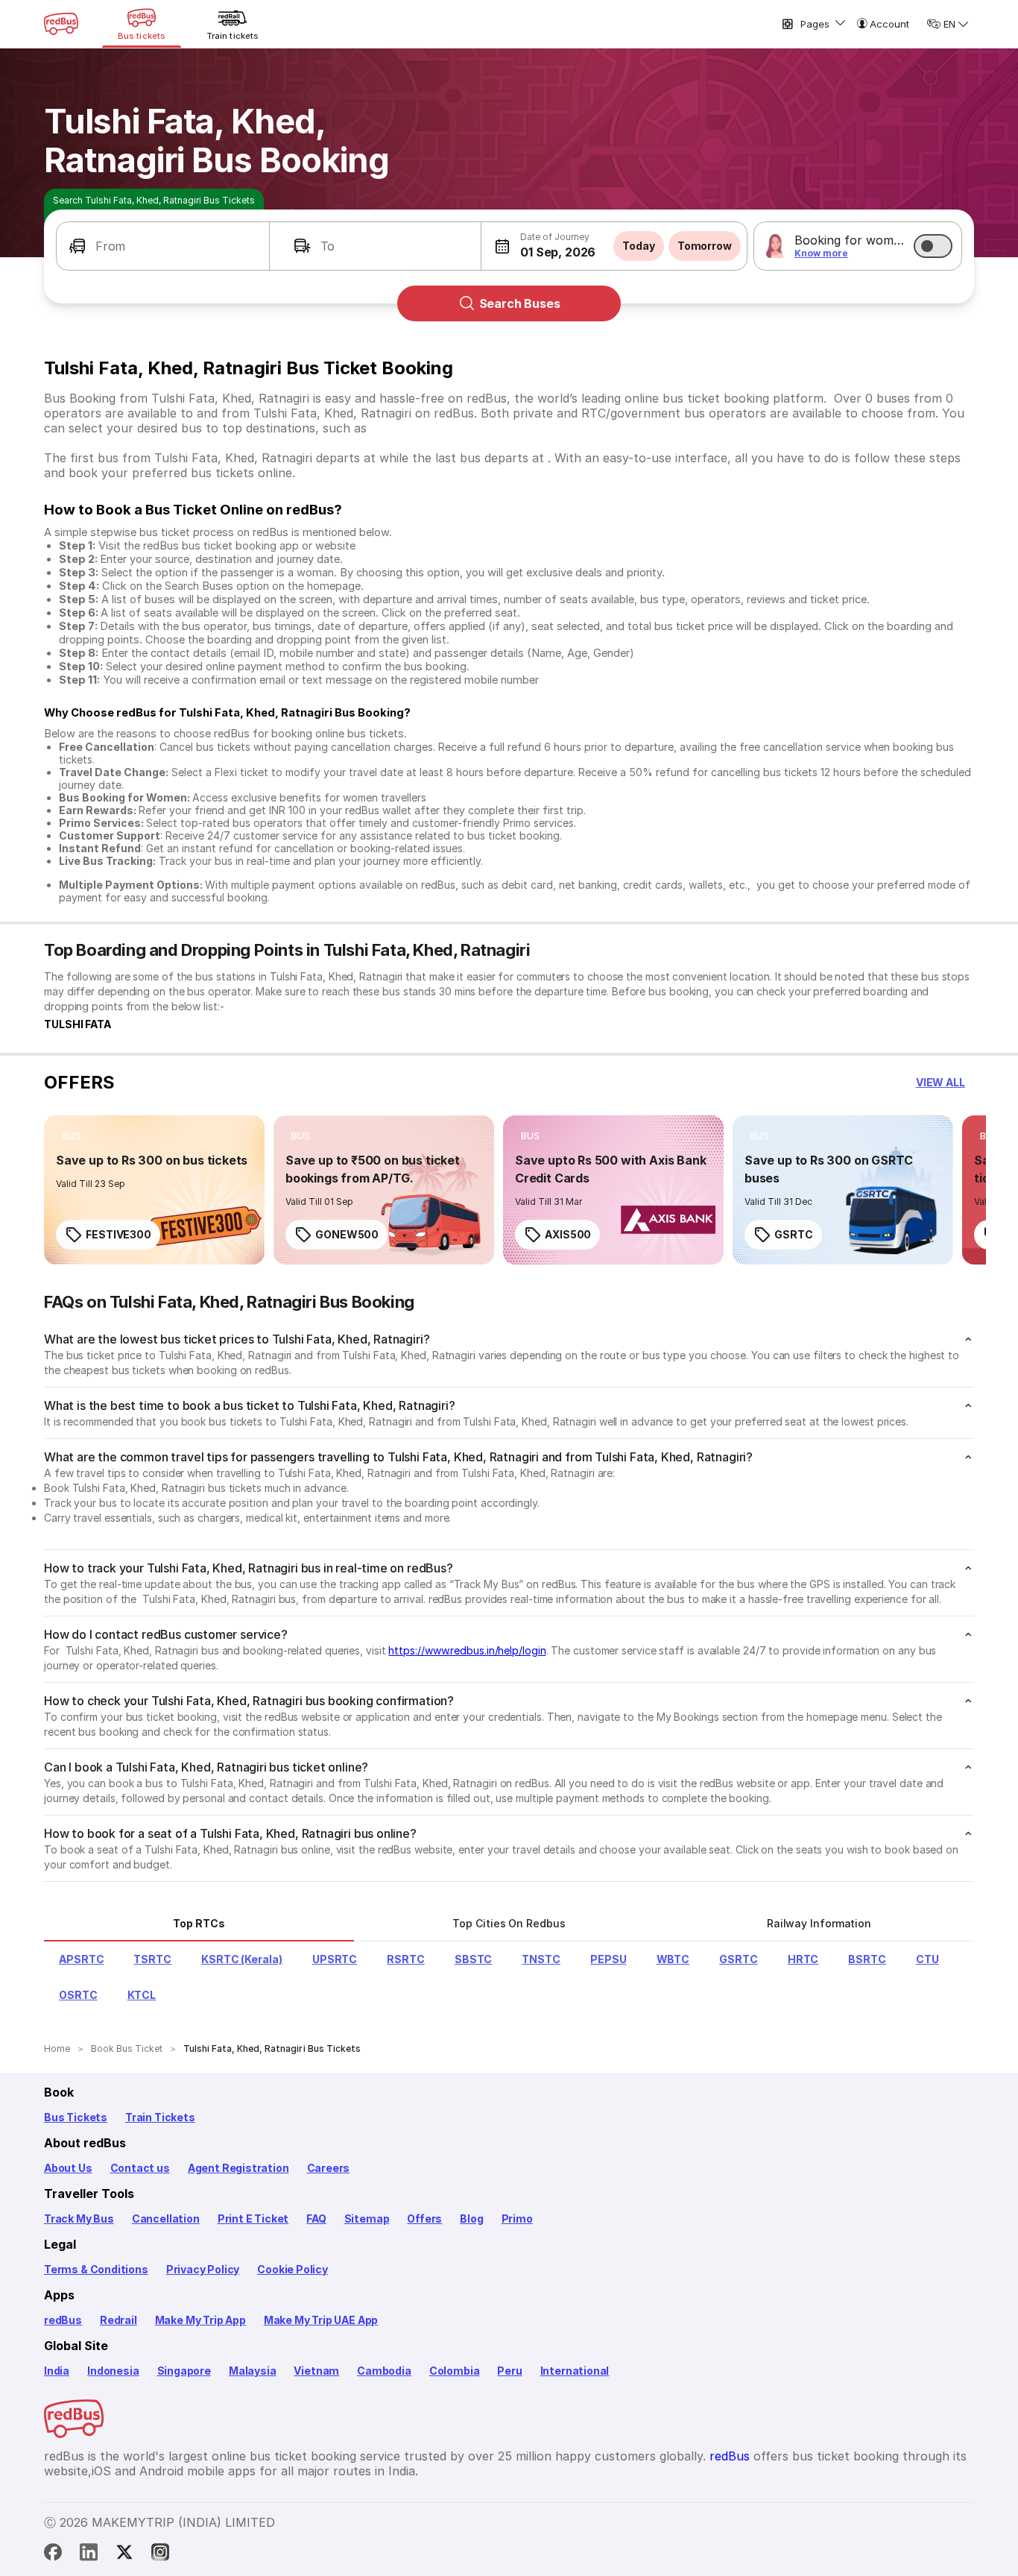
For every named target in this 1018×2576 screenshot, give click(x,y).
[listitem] (71, 1136)
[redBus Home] (61, 24)
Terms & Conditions (96, 2269)
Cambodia (384, 2371)
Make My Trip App (200, 2320)
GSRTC (794, 1234)
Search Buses (520, 303)
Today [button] (639, 246)
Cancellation (166, 2218)
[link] (154, 1190)
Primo (517, 2218)
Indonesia (113, 2371)
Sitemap (367, 2218)
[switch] (933, 246)
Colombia (455, 2371)
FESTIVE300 (118, 1234)
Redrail (118, 2320)
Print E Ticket (253, 2218)
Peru (509, 2371)
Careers (329, 2168)
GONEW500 (347, 1234)
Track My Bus (79, 2218)
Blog (471, 2218)
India (57, 2371)
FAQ (316, 2218)
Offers (424, 2218)
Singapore (184, 2371)
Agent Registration (238, 2168)
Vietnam (316, 2371)
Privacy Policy (203, 2269)
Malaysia (253, 2371)
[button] (163, 246)
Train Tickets (160, 2117)
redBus (63, 2320)
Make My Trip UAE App (321, 2320)
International (575, 2371)
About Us (68, 2168)
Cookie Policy (293, 2269)
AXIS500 (568, 1234)
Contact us (140, 2168)
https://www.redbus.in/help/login (467, 1650)
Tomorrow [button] (705, 246)
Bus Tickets (76, 2117)
